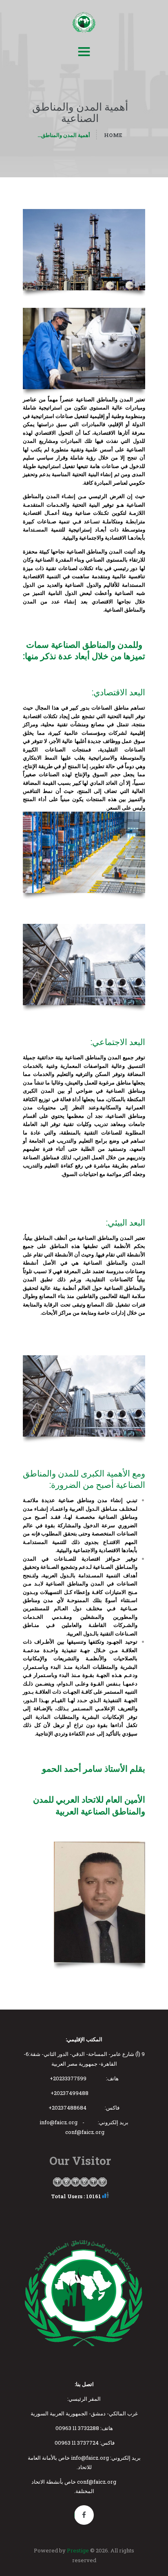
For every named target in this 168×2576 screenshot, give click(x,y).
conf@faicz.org (85, 2132)
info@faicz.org (59, 2122)
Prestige (78, 2550)
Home (113, 135)
